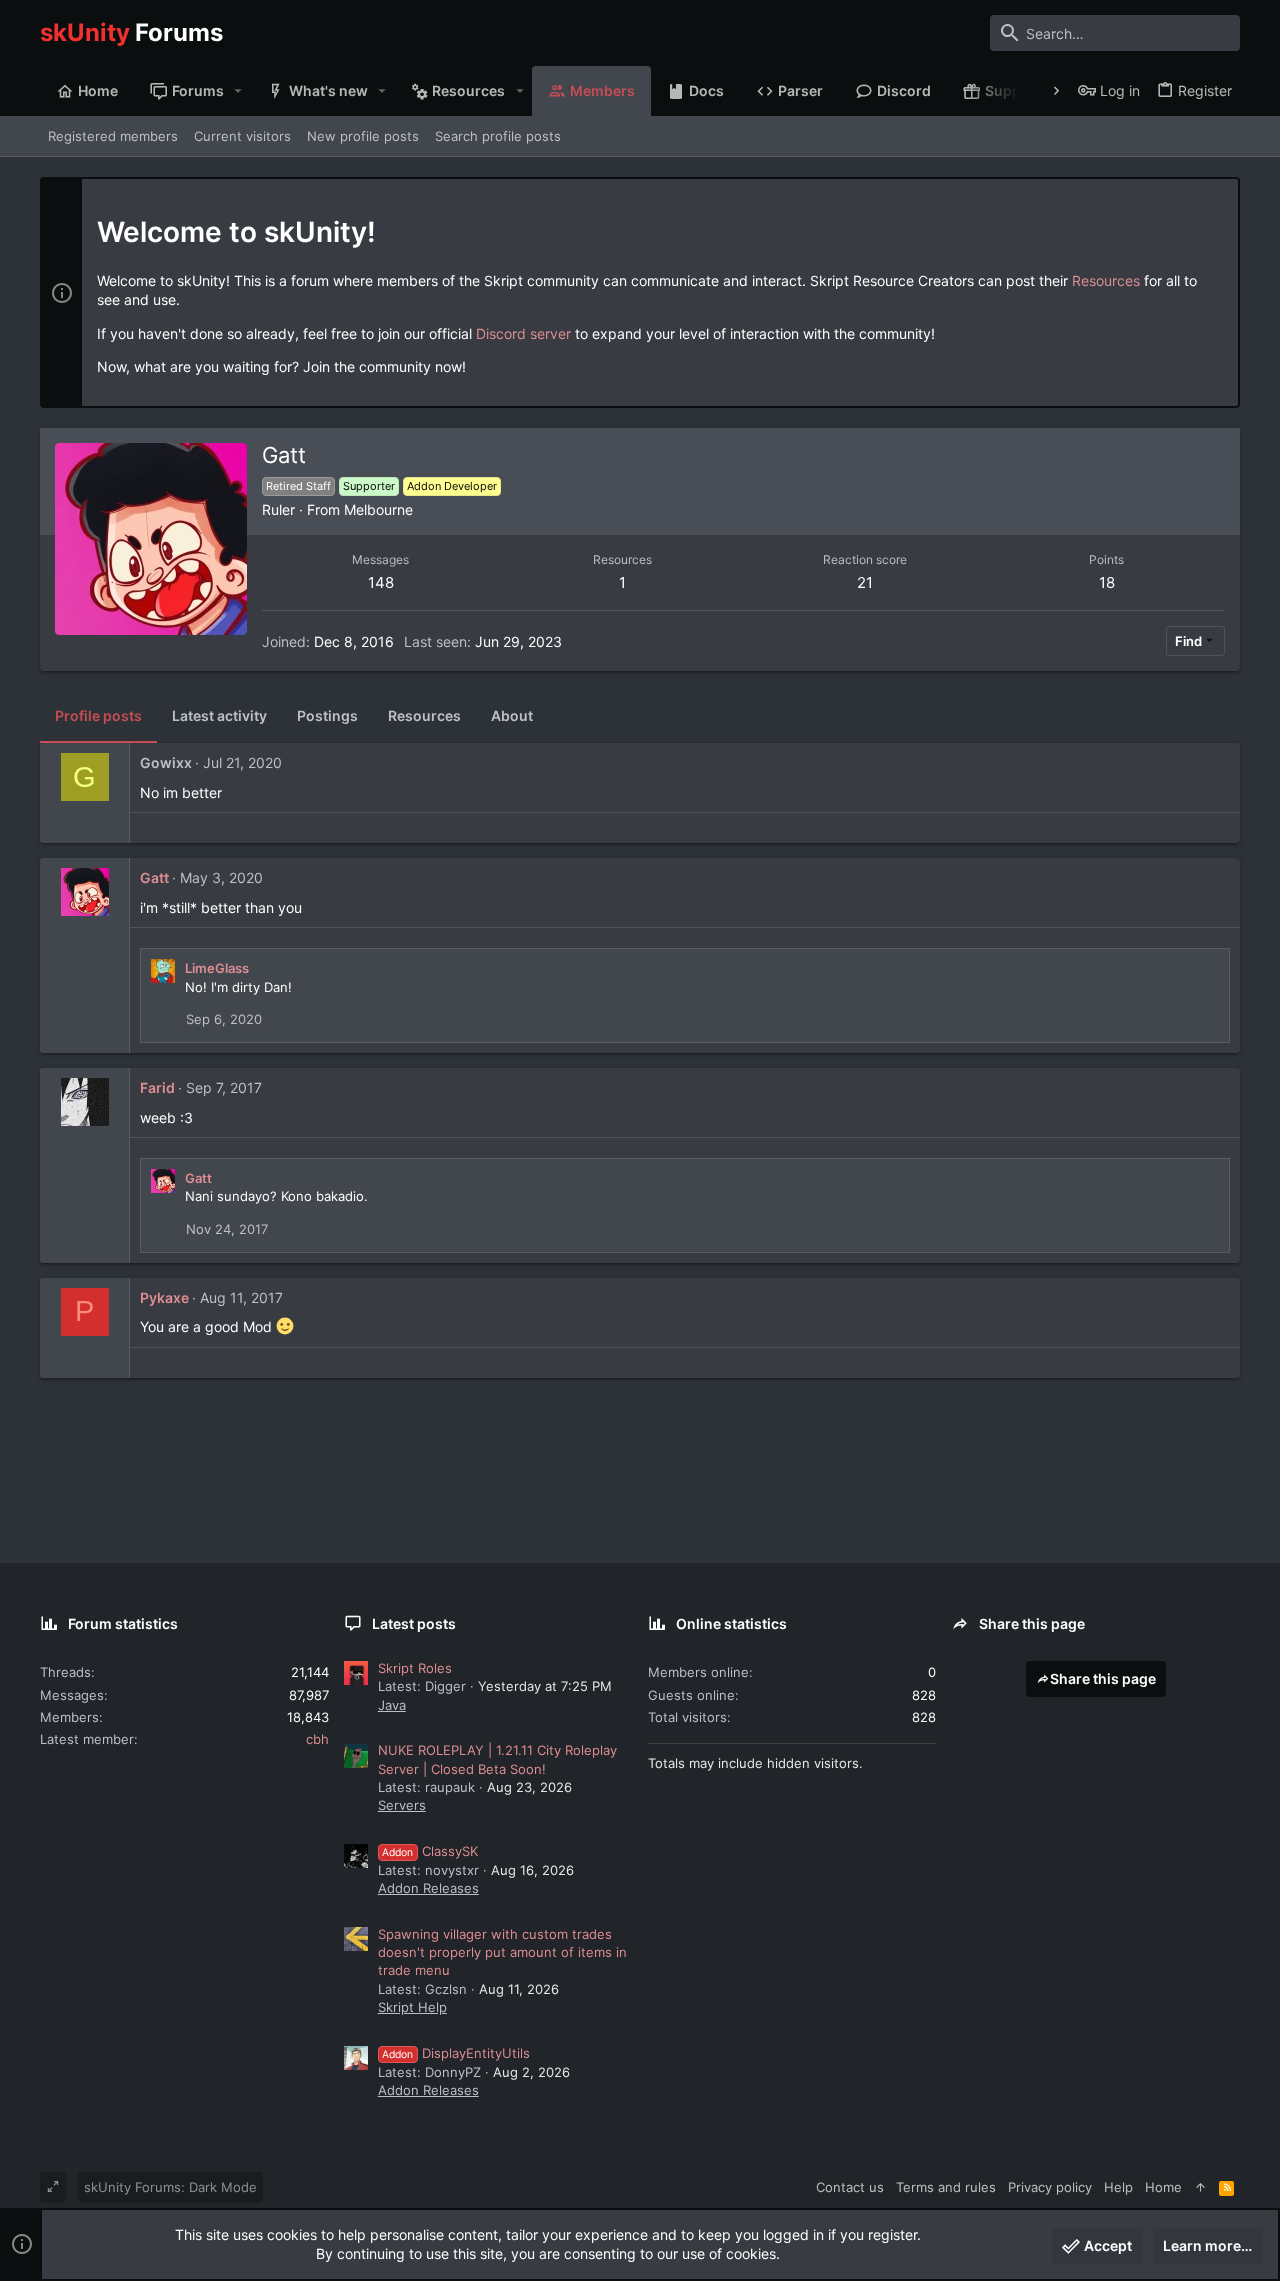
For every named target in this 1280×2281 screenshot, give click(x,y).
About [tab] (512, 715)
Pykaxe (164, 1297)
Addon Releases (428, 1888)
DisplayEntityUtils (456, 2053)
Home (1163, 2187)
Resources (1106, 280)
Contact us (850, 2187)
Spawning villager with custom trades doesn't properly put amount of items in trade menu (502, 1952)
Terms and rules (946, 2187)
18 (1107, 582)
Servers (402, 1805)
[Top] (1200, 2187)
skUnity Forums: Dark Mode (170, 2187)
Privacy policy (1050, 2187)
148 (381, 582)
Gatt (154, 877)
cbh (317, 1739)
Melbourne (378, 509)
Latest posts (414, 1623)
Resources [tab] (424, 715)
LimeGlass (217, 968)
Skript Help (412, 2007)
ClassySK (430, 1851)
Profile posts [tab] (98, 715)
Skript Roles (415, 1668)
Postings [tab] (327, 715)
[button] (238, 91)
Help (1118, 2187)
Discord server (523, 333)
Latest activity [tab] (219, 715)
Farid (157, 1087)
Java (392, 1705)
